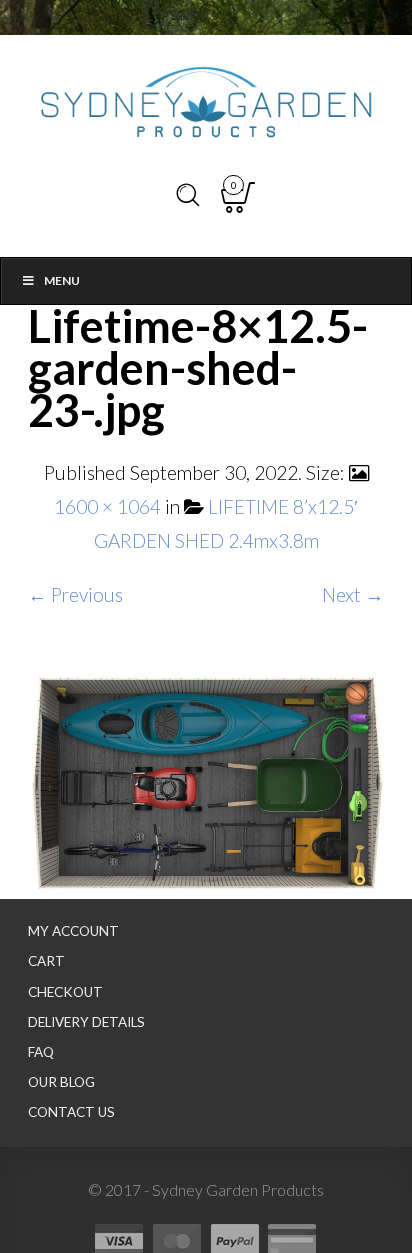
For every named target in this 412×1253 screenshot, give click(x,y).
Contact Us (71, 1112)
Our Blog (61, 1082)
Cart (46, 961)
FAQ (41, 1052)
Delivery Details (86, 1022)
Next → (353, 594)
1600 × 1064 (107, 506)
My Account (73, 931)
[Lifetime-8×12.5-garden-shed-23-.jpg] (206, 778)
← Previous (75, 594)
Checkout (65, 992)
